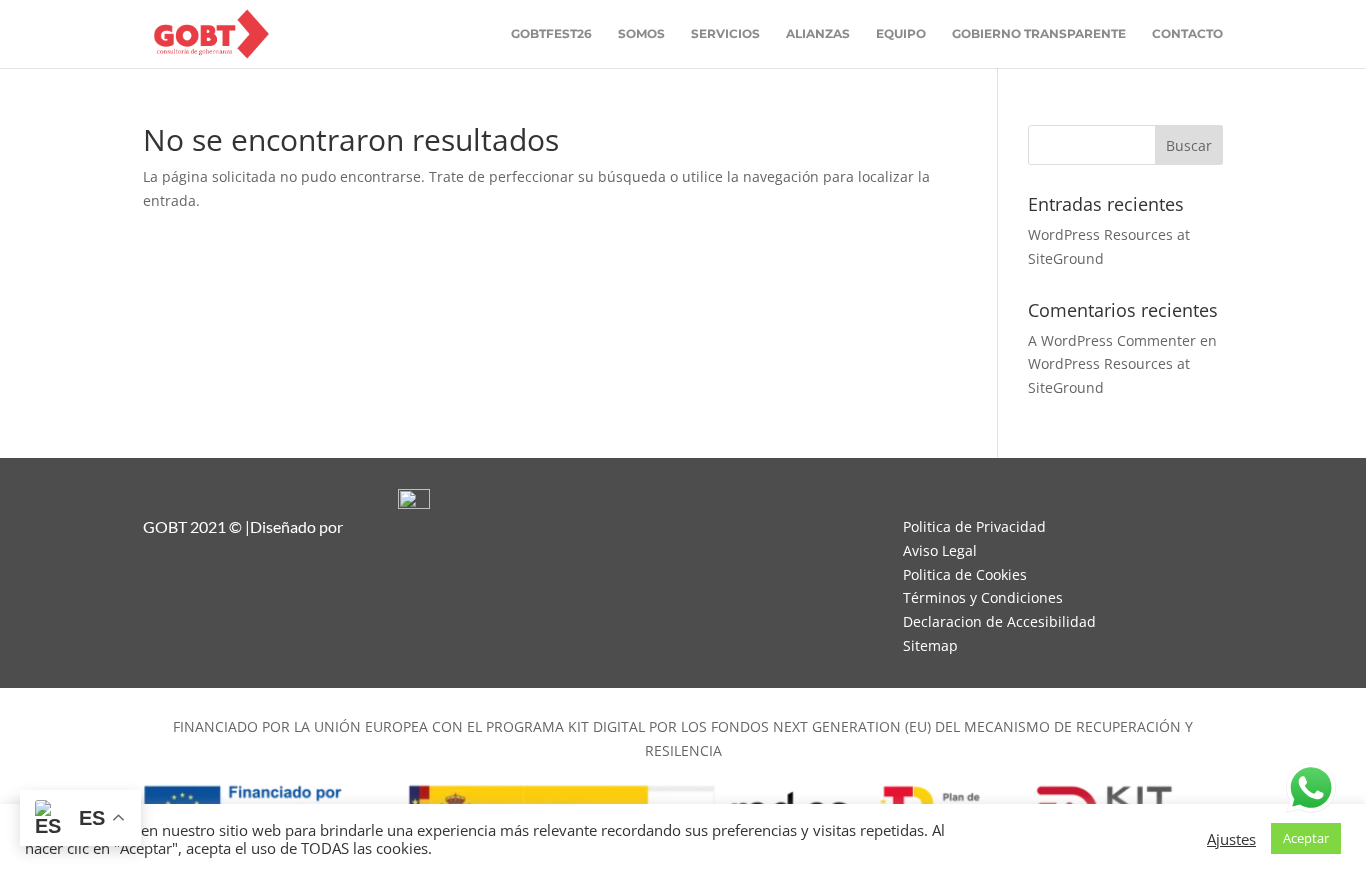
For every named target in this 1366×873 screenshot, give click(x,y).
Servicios (725, 34)
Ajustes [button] (1231, 839)
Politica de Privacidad (974, 526)
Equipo (901, 34)
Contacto (1187, 34)
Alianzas (818, 34)
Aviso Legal (940, 550)
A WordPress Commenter (1112, 340)
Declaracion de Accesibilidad (999, 621)
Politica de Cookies (965, 574)
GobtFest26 (551, 34)
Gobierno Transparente (1039, 34)
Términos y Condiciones (983, 597)
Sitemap (930, 645)
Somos (641, 34)
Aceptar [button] (1306, 838)
